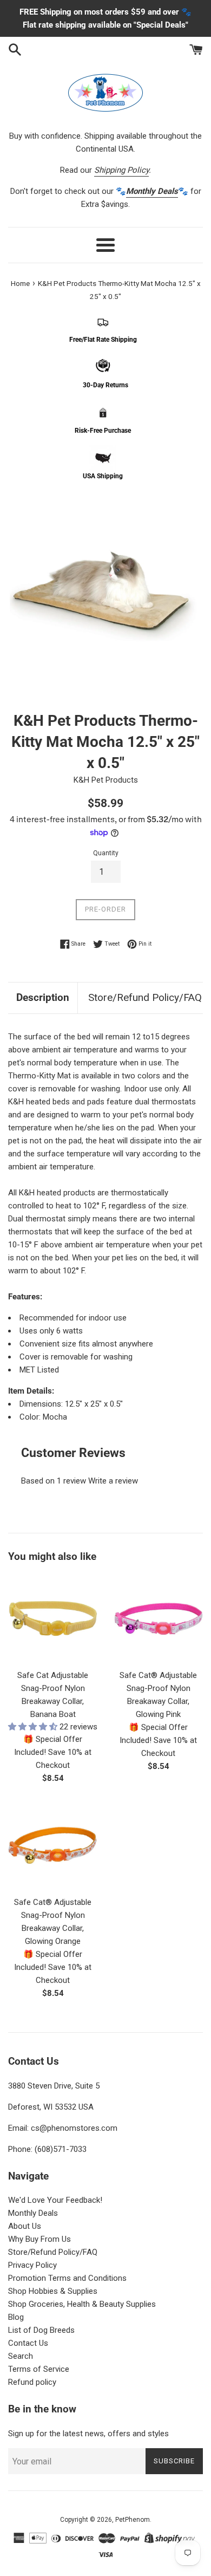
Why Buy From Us (39, 2239)
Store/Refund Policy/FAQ (145, 997)
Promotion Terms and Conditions (67, 2278)
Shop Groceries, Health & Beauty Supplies (82, 2304)
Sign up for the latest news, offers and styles (88, 2434)
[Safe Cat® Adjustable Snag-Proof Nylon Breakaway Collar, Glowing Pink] (158, 1619)
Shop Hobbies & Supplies (53, 2291)
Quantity (106, 853)
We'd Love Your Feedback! (55, 2200)
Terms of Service (39, 2369)
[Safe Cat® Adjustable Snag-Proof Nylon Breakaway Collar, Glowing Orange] (53, 1846)
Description (43, 997)
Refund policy (32, 2382)
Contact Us (28, 2343)
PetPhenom (133, 2520)
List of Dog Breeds (41, 2330)
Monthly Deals (33, 2213)
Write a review (113, 1481)
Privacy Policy (32, 2265)
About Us (25, 2226)
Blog (16, 2317)
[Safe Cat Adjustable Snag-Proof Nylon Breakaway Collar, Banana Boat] (53, 1619)
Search (21, 2356)
